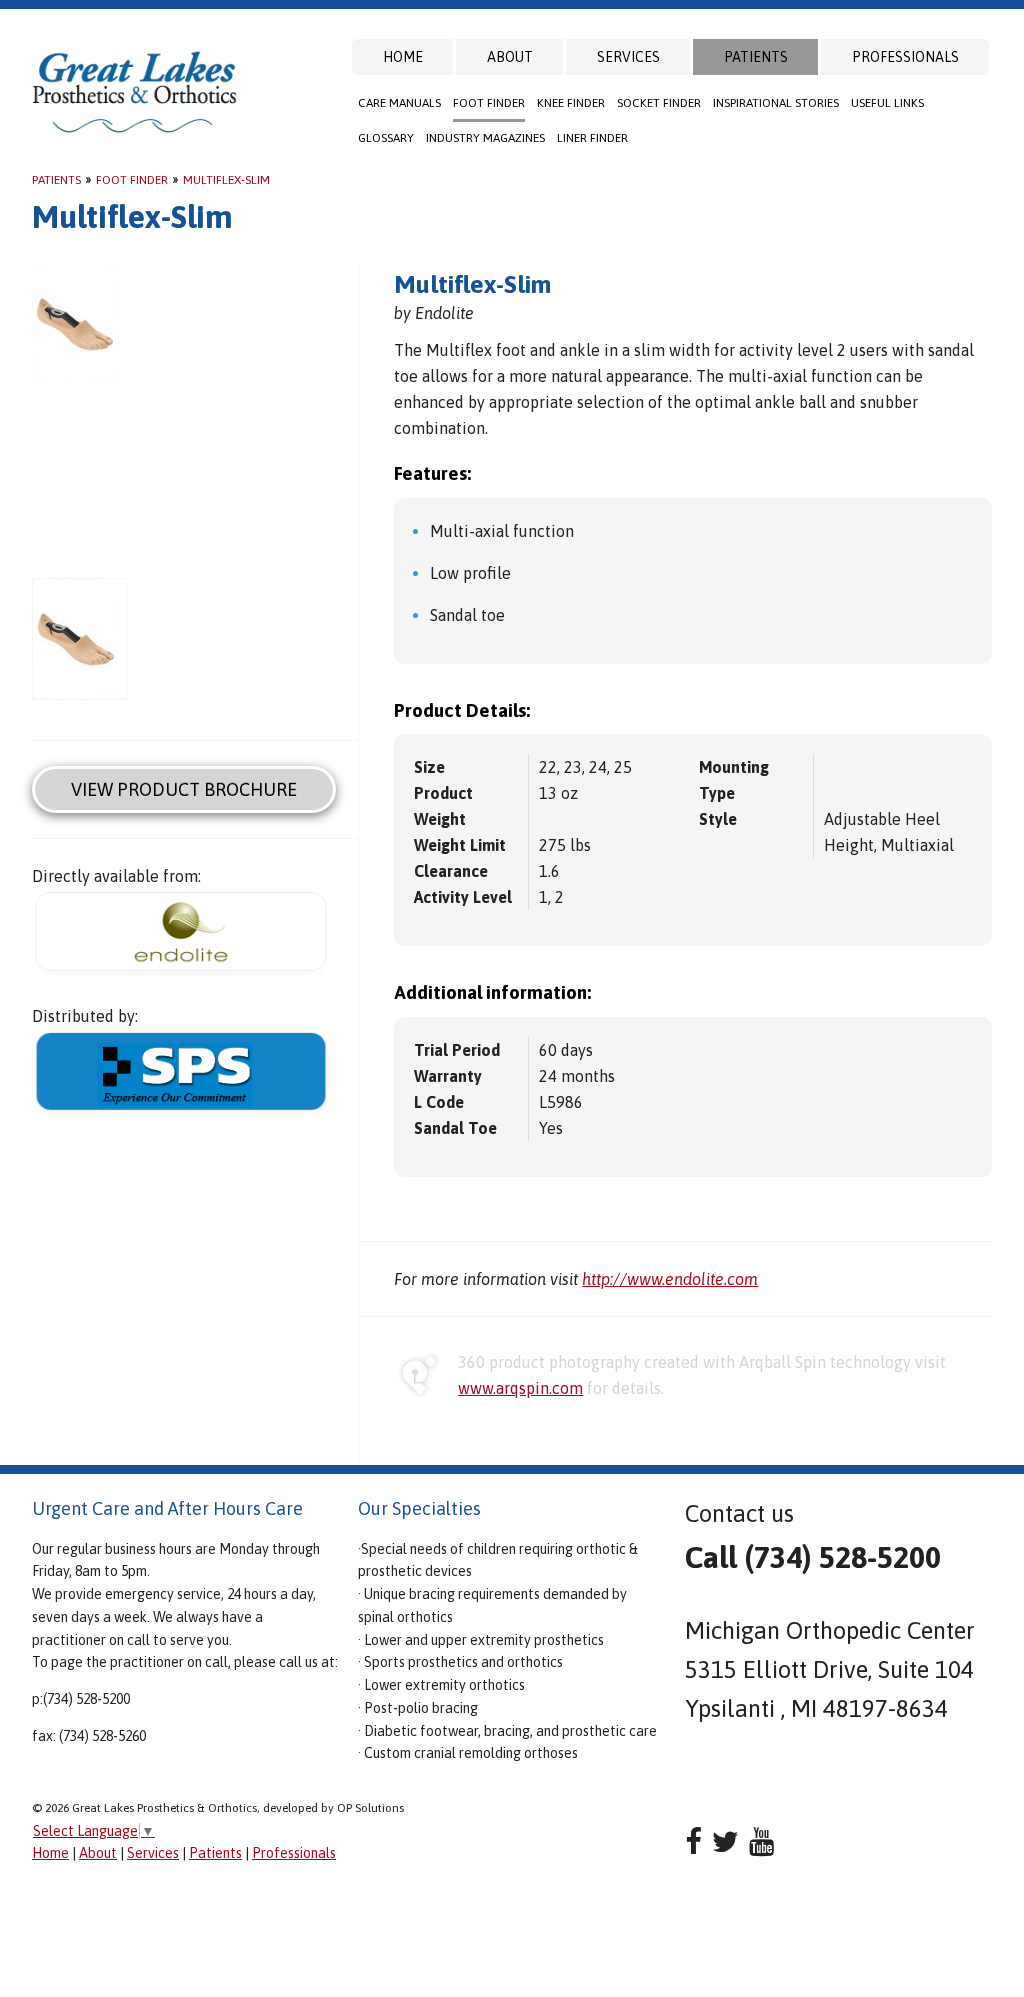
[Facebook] (693, 1841)
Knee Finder (571, 103)
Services (628, 57)
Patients (756, 57)
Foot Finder (489, 103)
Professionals (905, 57)
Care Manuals (399, 103)
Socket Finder (659, 103)
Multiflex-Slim (226, 180)
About (510, 57)
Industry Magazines (485, 138)
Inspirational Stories (776, 103)
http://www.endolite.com (670, 1279)
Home (403, 57)
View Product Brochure (184, 789)
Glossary (386, 138)
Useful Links (887, 103)
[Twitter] (725, 1841)
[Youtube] (761, 1841)
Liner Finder (592, 138)
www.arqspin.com (520, 1388)
